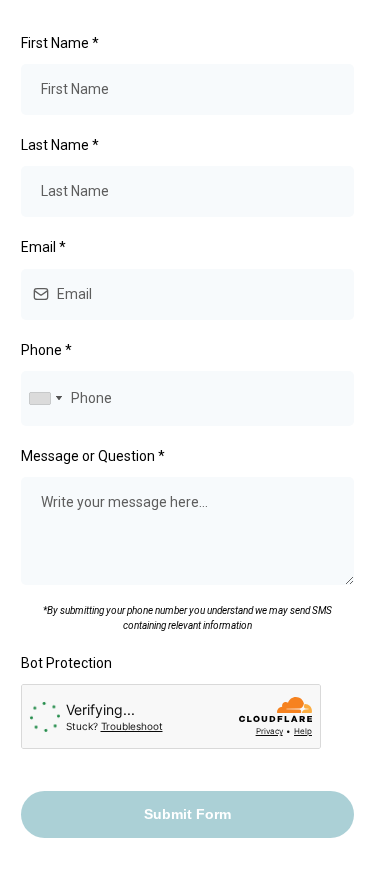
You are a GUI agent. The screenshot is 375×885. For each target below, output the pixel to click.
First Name (60, 43)
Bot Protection (66, 663)
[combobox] (45, 398)
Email (43, 247)
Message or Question (93, 456)
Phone (46, 350)
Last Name (60, 145)
